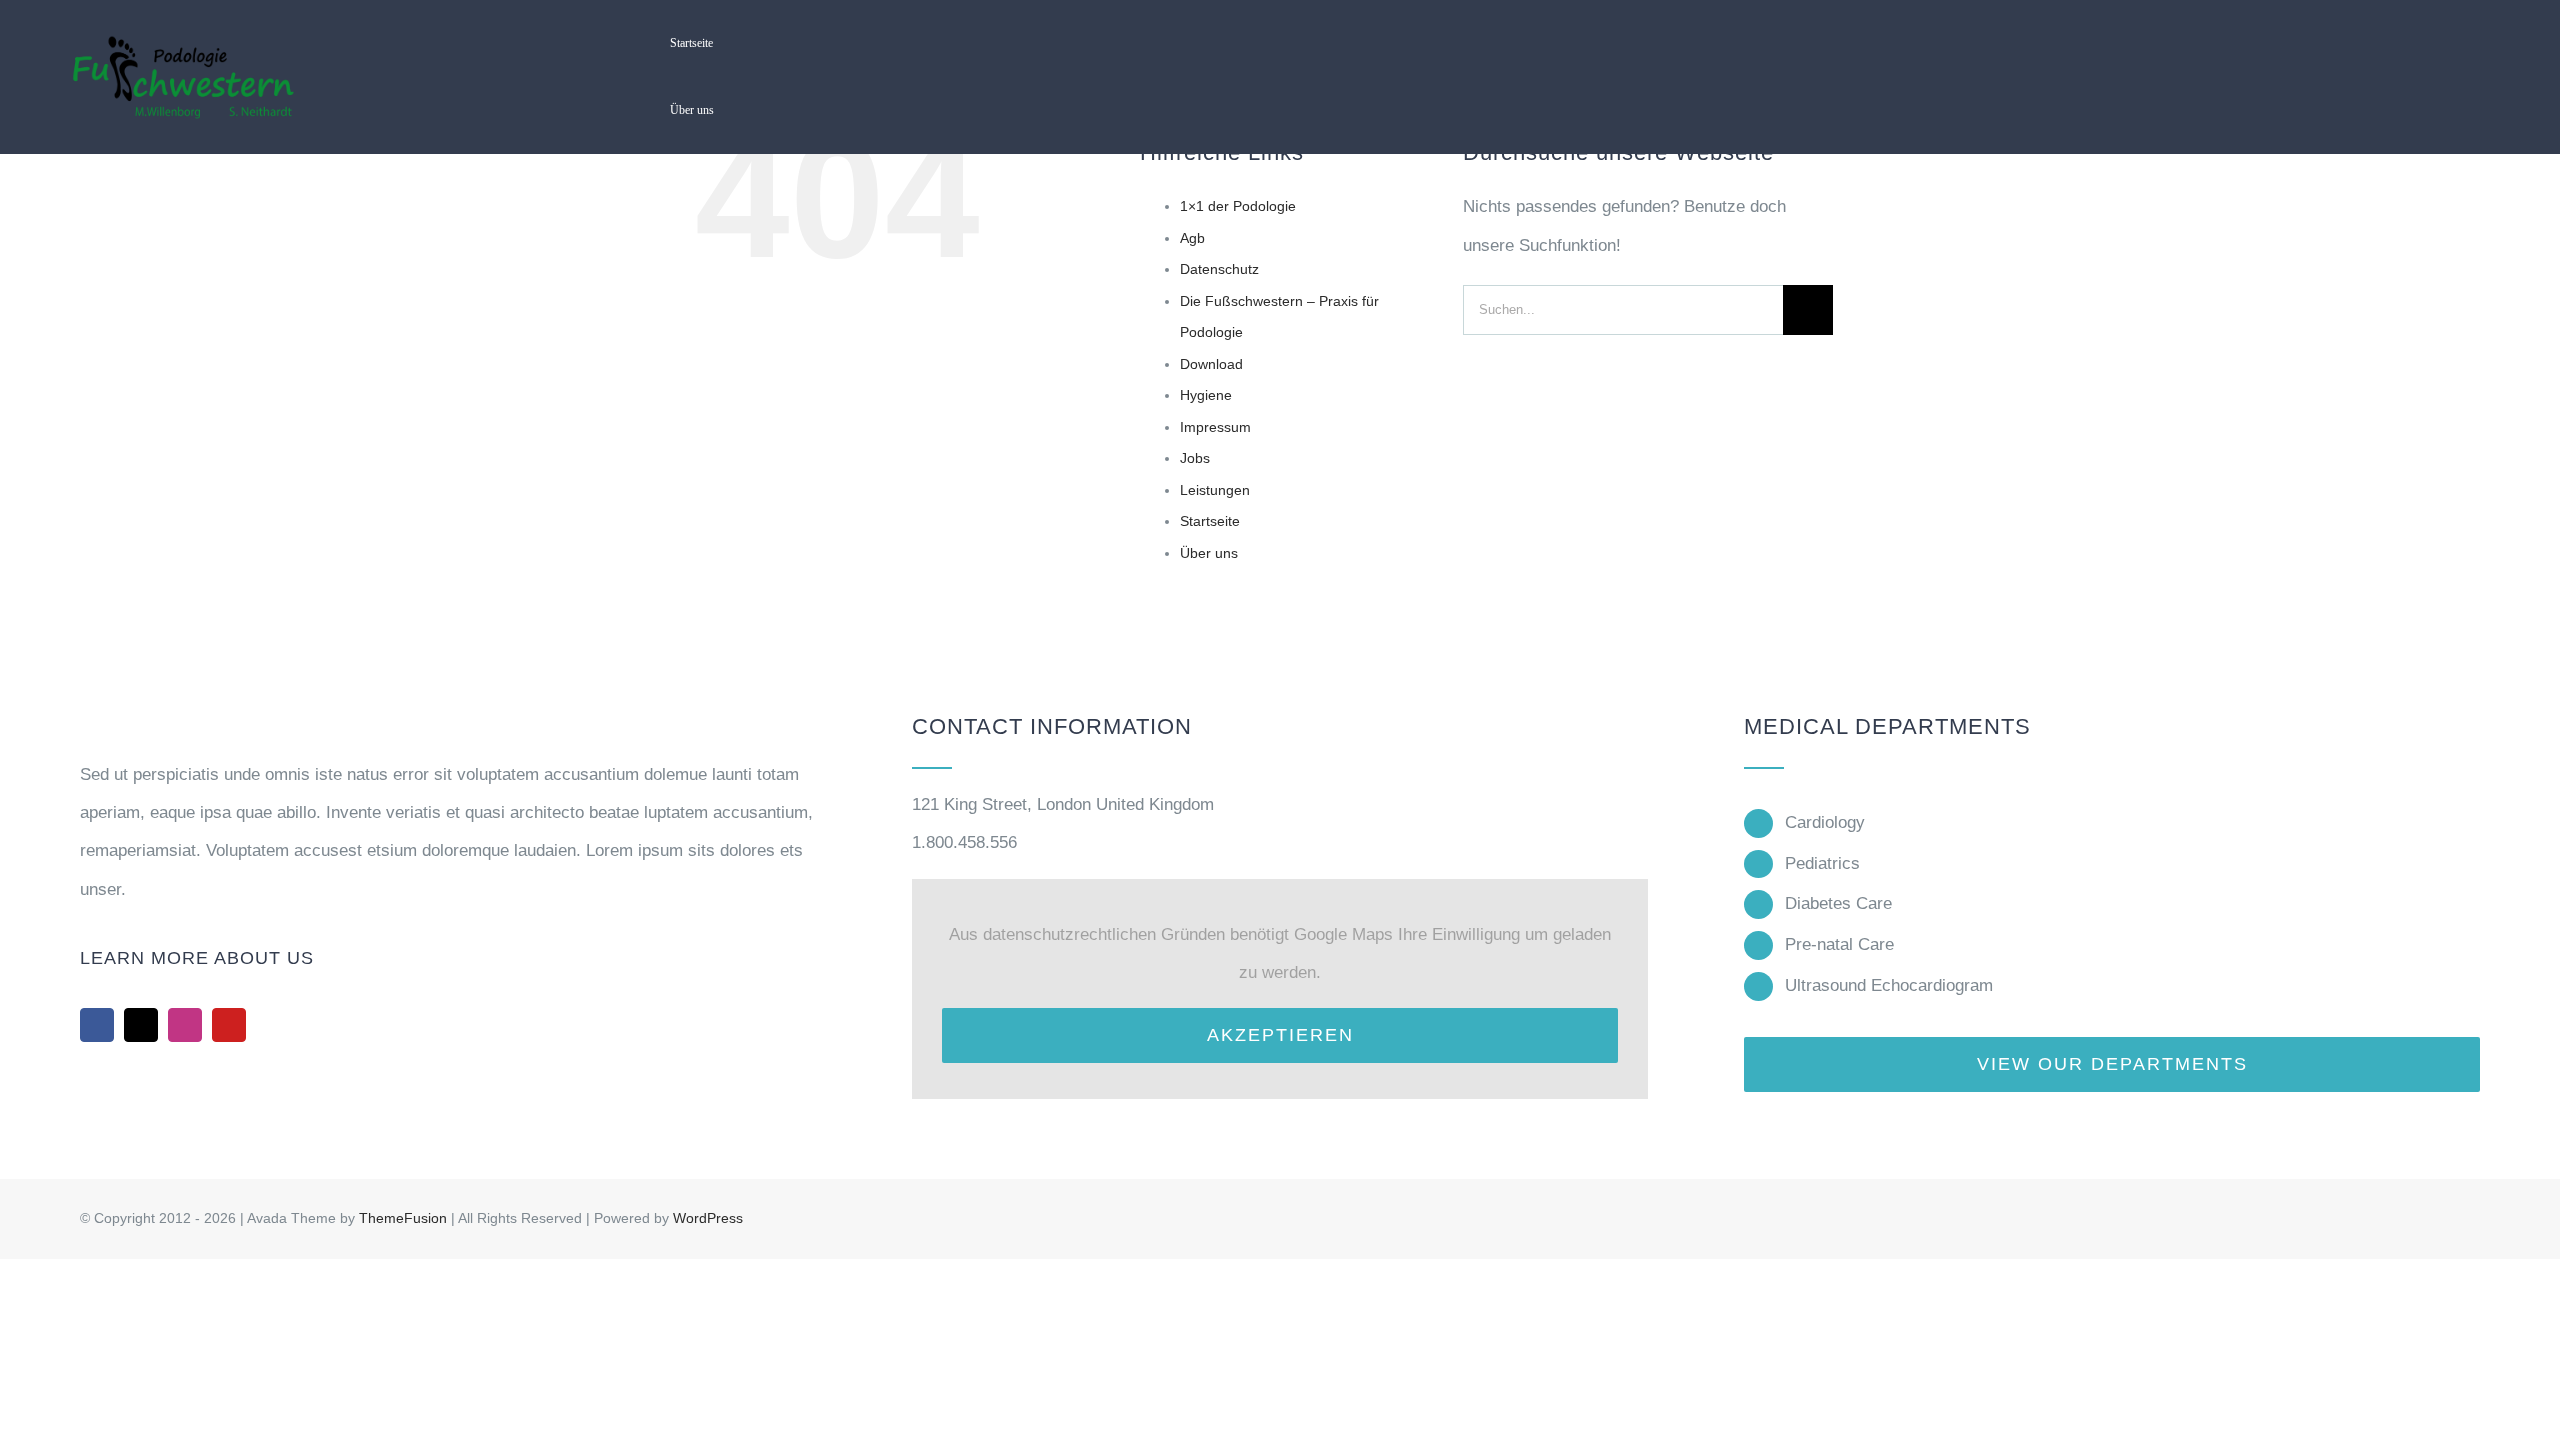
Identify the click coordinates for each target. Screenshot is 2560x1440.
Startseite (1210, 521)
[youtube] (229, 1025)
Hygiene (1206, 395)
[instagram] (185, 1025)
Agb (1192, 238)
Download (1211, 364)
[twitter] (141, 1025)
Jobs (1195, 458)
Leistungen (1215, 490)
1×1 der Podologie (1238, 206)
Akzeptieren (1280, 1035)
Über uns (1209, 553)
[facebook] (97, 1025)
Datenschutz (1219, 269)
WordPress (708, 1218)
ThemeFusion (403, 1218)
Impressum (1215, 427)
